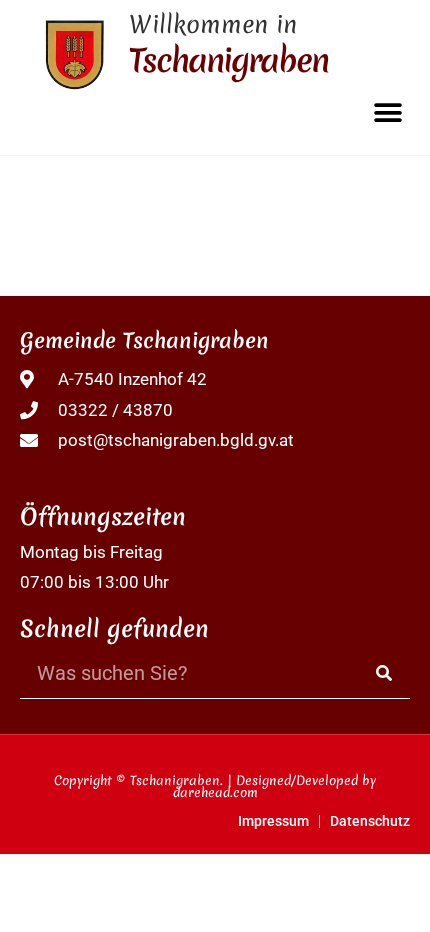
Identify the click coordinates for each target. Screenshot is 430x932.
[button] (387, 112)
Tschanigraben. (176, 780)
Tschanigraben (228, 60)
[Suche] (385, 673)
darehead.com (215, 792)
